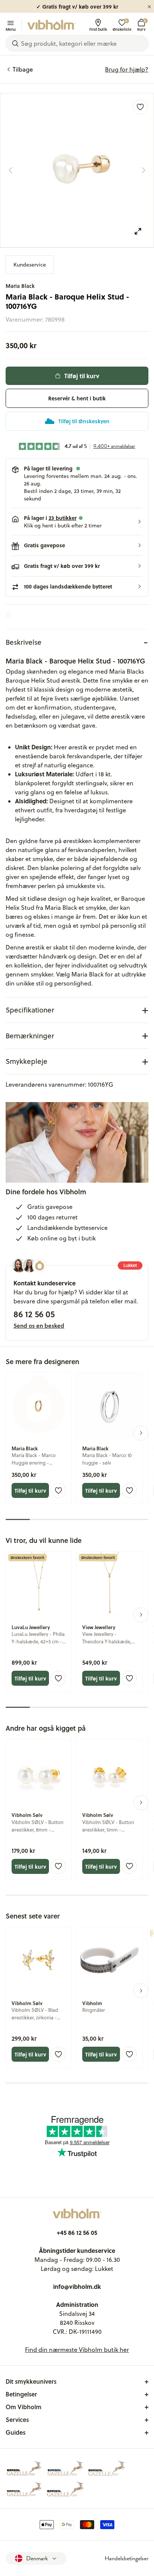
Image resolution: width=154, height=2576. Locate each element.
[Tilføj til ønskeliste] (140, 107)
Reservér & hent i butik (77, 398)
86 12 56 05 (34, 1314)
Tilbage (23, 69)
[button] (77, 522)
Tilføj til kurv (82, 376)
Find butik (98, 29)
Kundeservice (30, 265)
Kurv (141, 25)
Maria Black (20, 286)
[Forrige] (10, 170)
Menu (11, 29)
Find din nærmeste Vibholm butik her (77, 2350)
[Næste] (144, 170)
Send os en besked (39, 1325)
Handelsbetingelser (127, 2558)
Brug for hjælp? (127, 69)
